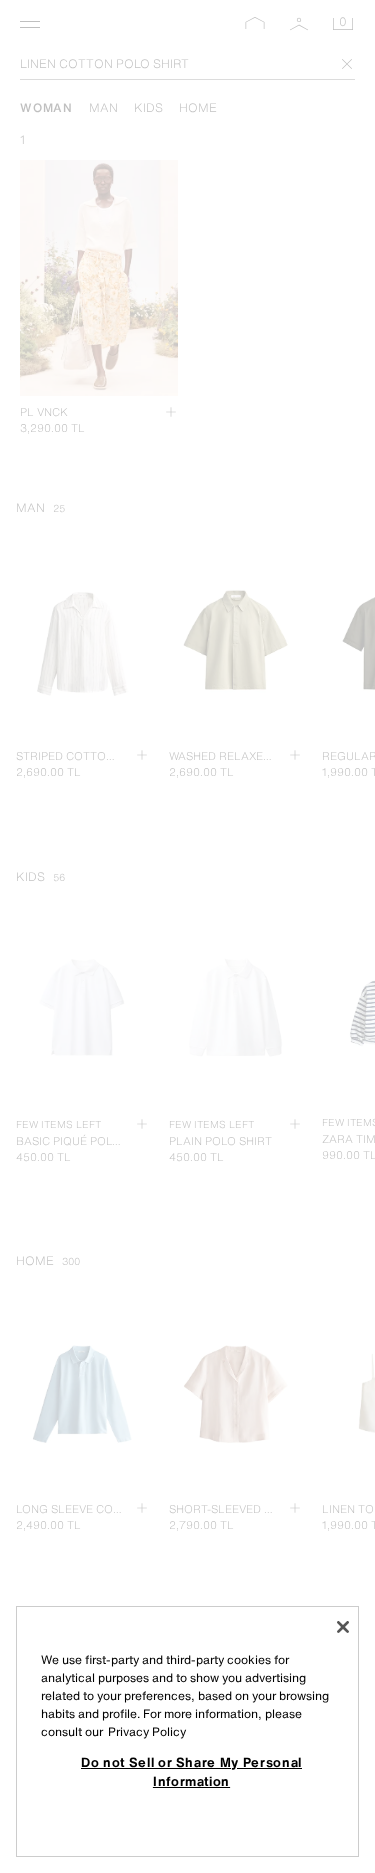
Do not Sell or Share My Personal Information (191, 1771)
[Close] (343, 1627)
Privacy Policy (147, 1731)
